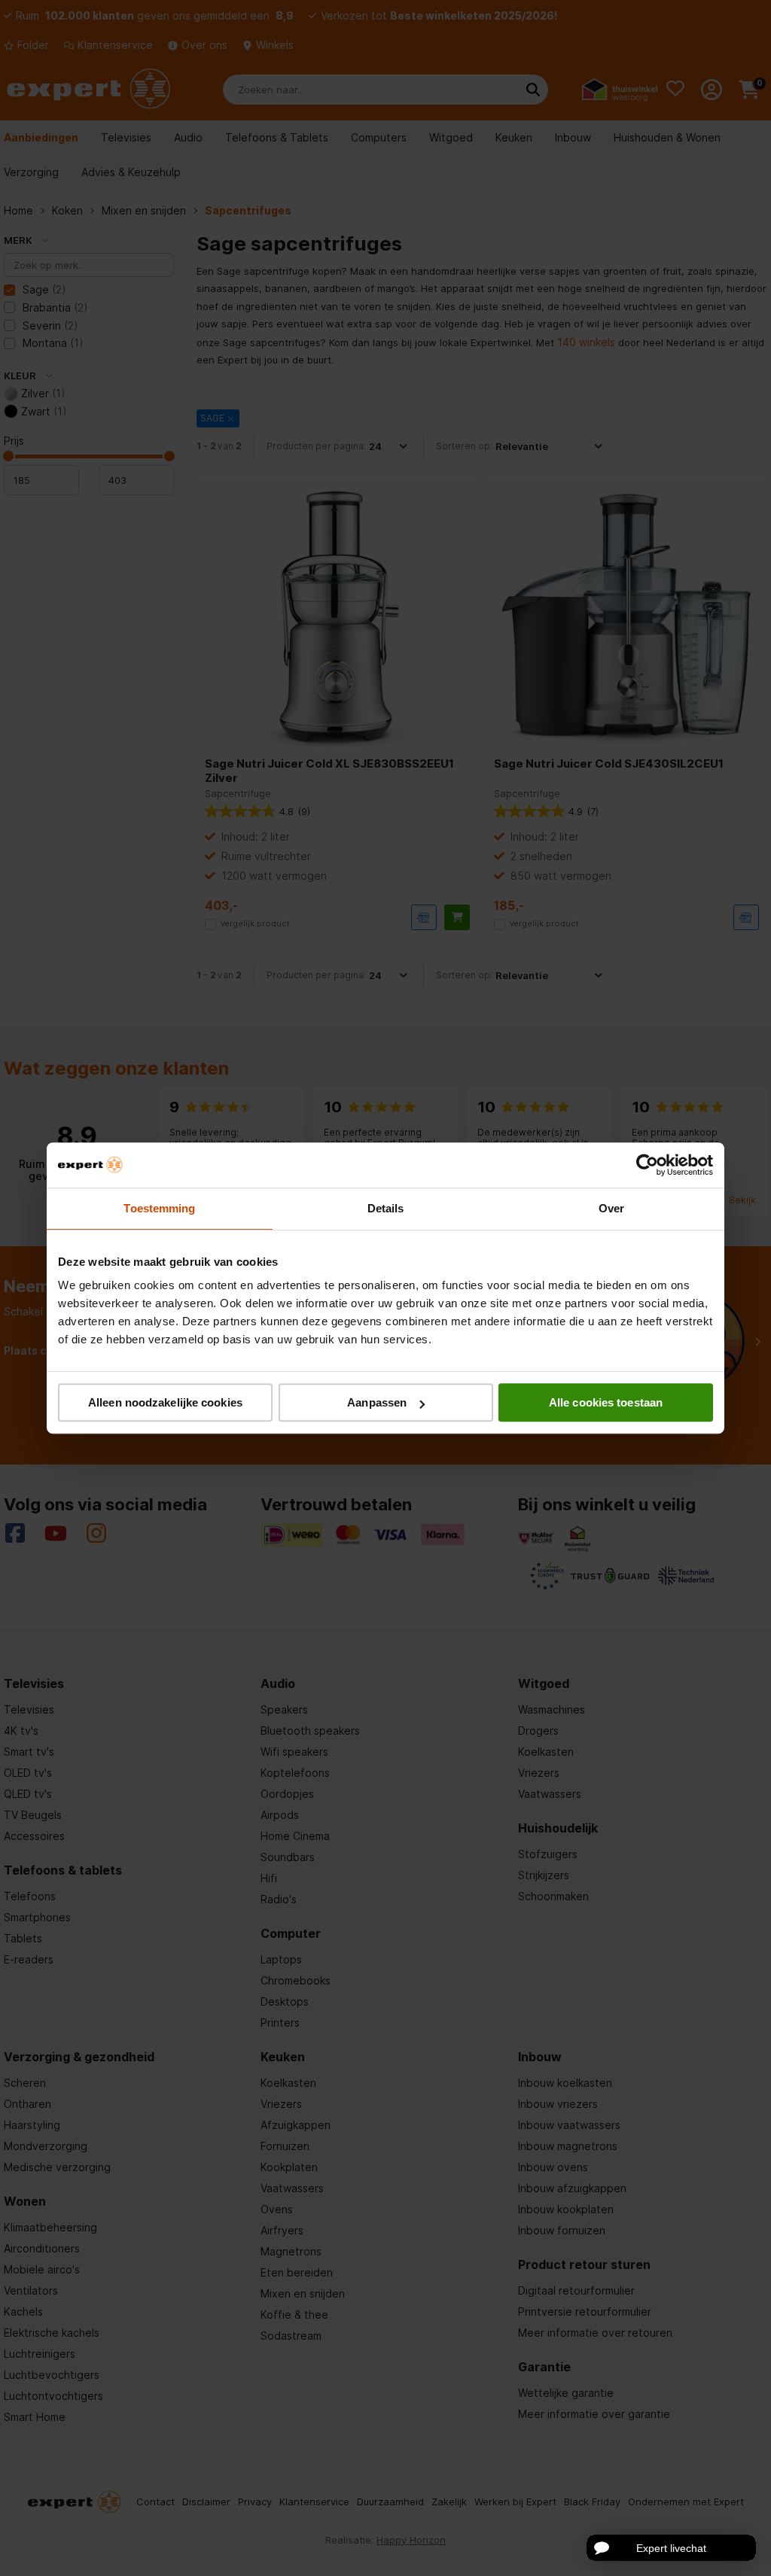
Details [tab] (386, 1208)
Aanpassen (377, 1402)
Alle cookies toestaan (606, 1402)
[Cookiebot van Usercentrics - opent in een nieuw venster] (647, 1165)
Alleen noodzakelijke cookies (165, 1402)
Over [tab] (611, 1208)
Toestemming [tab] (159, 1208)
